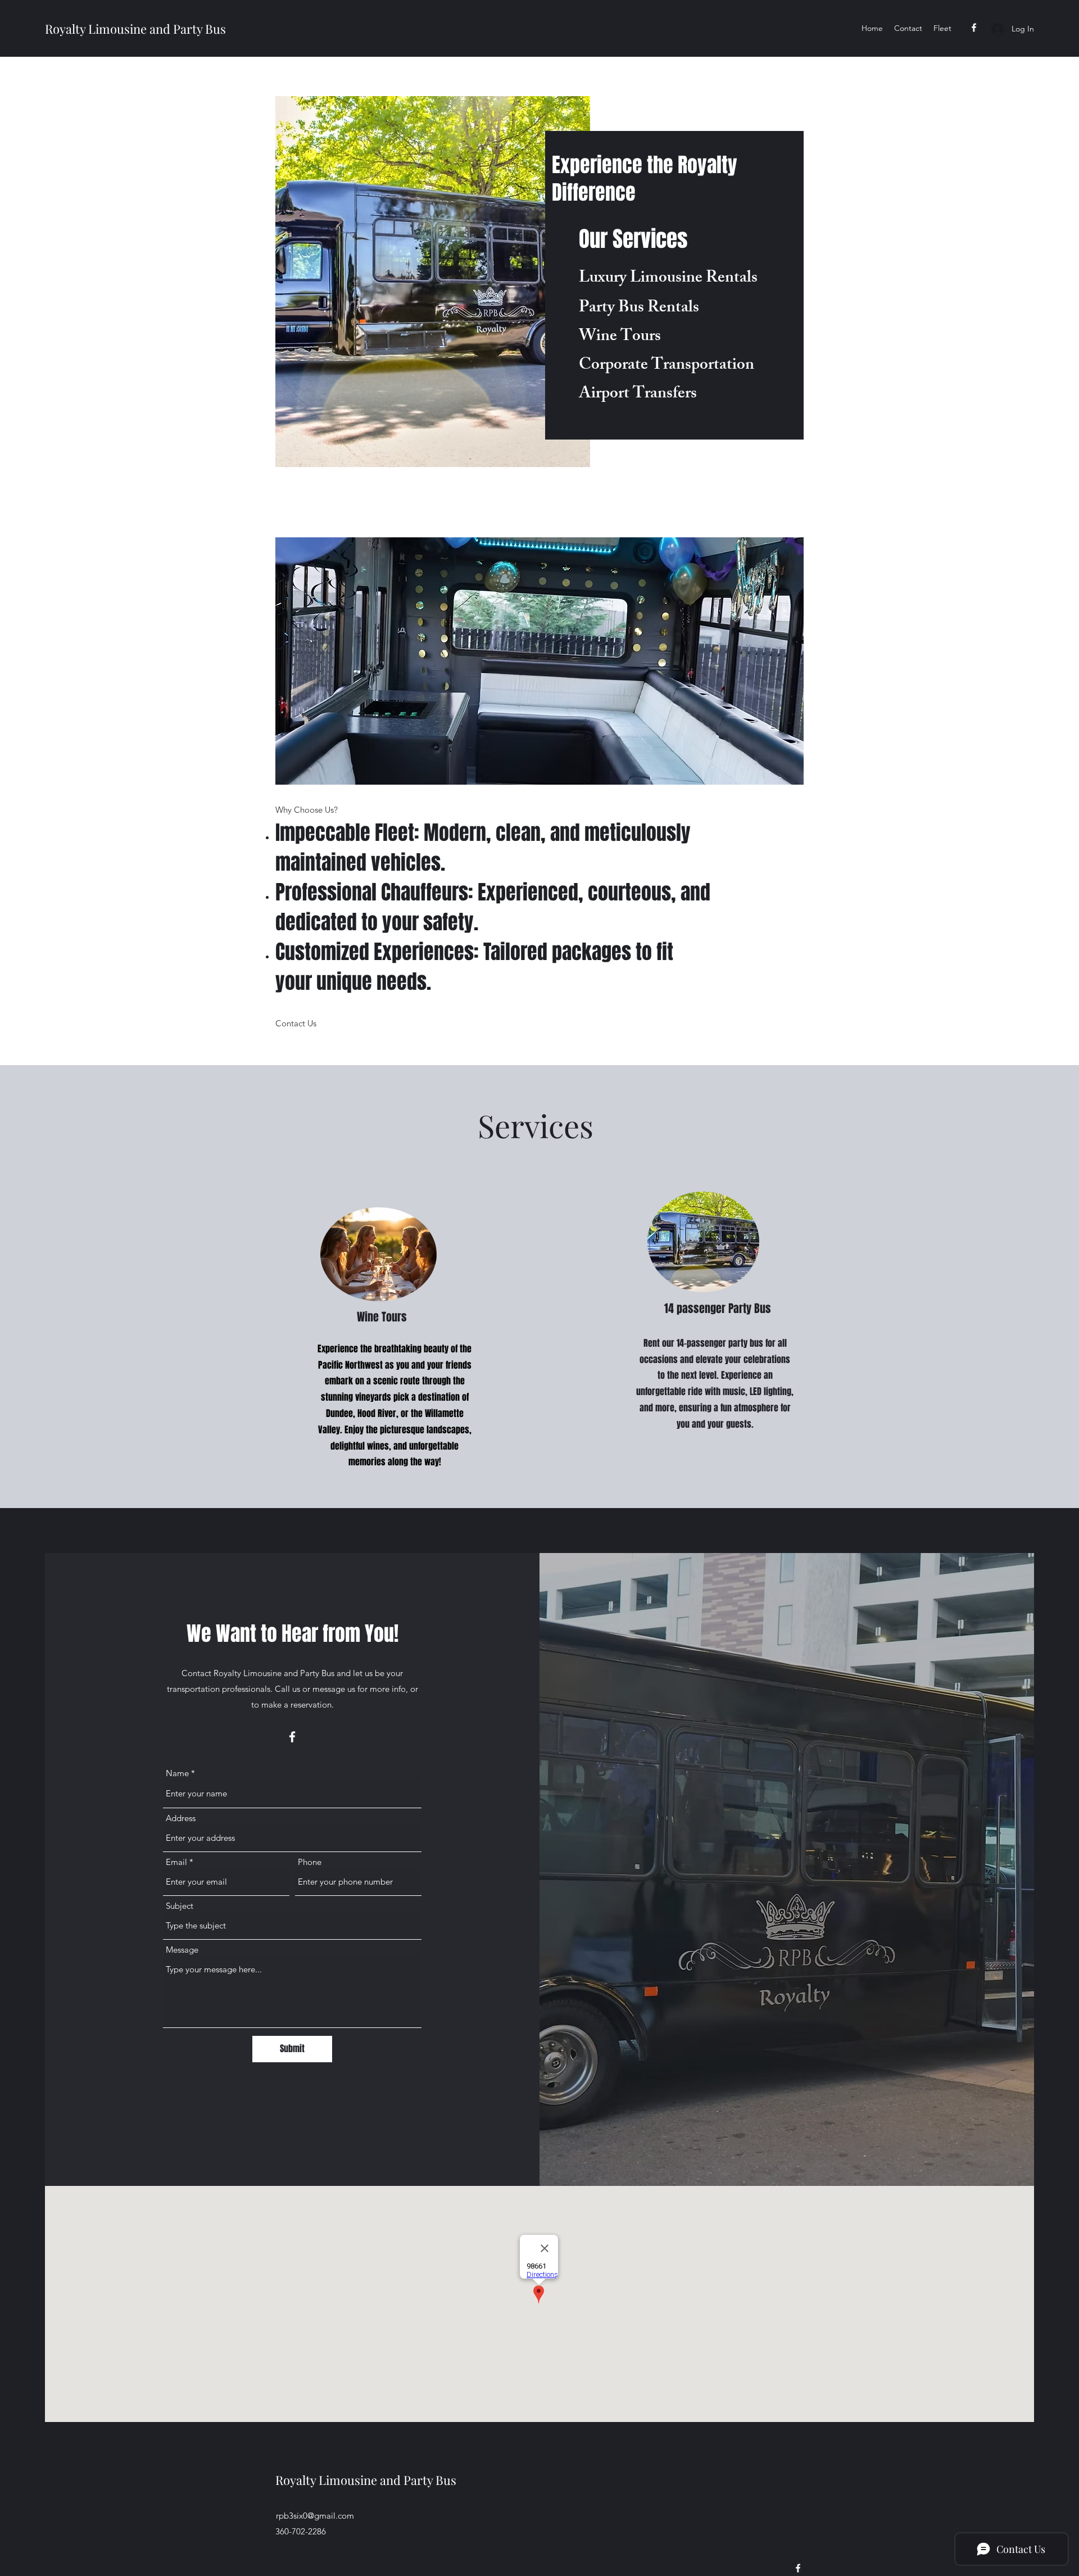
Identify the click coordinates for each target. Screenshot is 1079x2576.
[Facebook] (974, 28)
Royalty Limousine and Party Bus (135, 29)
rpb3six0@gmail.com (315, 2516)
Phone (310, 1862)
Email (176, 1862)
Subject (180, 1906)
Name (177, 1773)
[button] (296, 1024)
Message (182, 1950)
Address (181, 1818)
